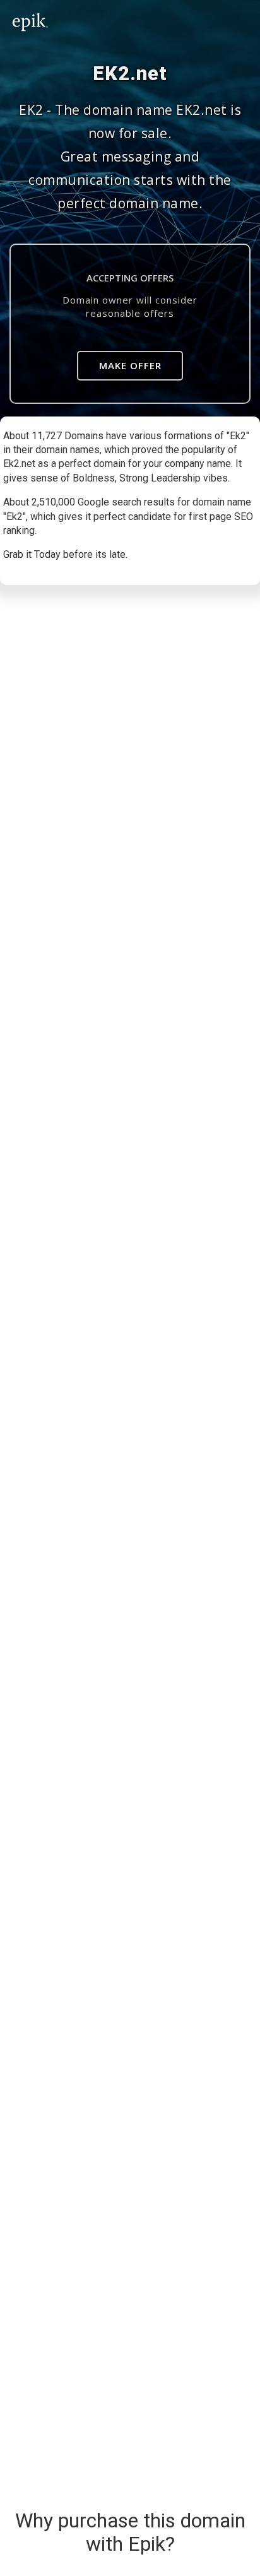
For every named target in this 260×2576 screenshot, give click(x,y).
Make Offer (130, 365)
